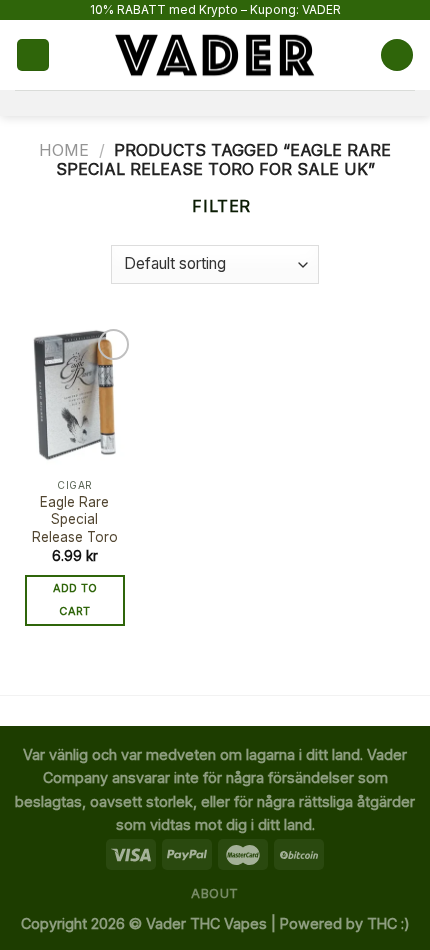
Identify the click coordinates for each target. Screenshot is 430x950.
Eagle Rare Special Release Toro (75, 519)
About (215, 893)
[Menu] (33, 55)
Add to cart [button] (75, 600)
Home (64, 150)
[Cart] (397, 55)
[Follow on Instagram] (215, 103)
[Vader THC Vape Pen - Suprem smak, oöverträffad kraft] (215, 55)
